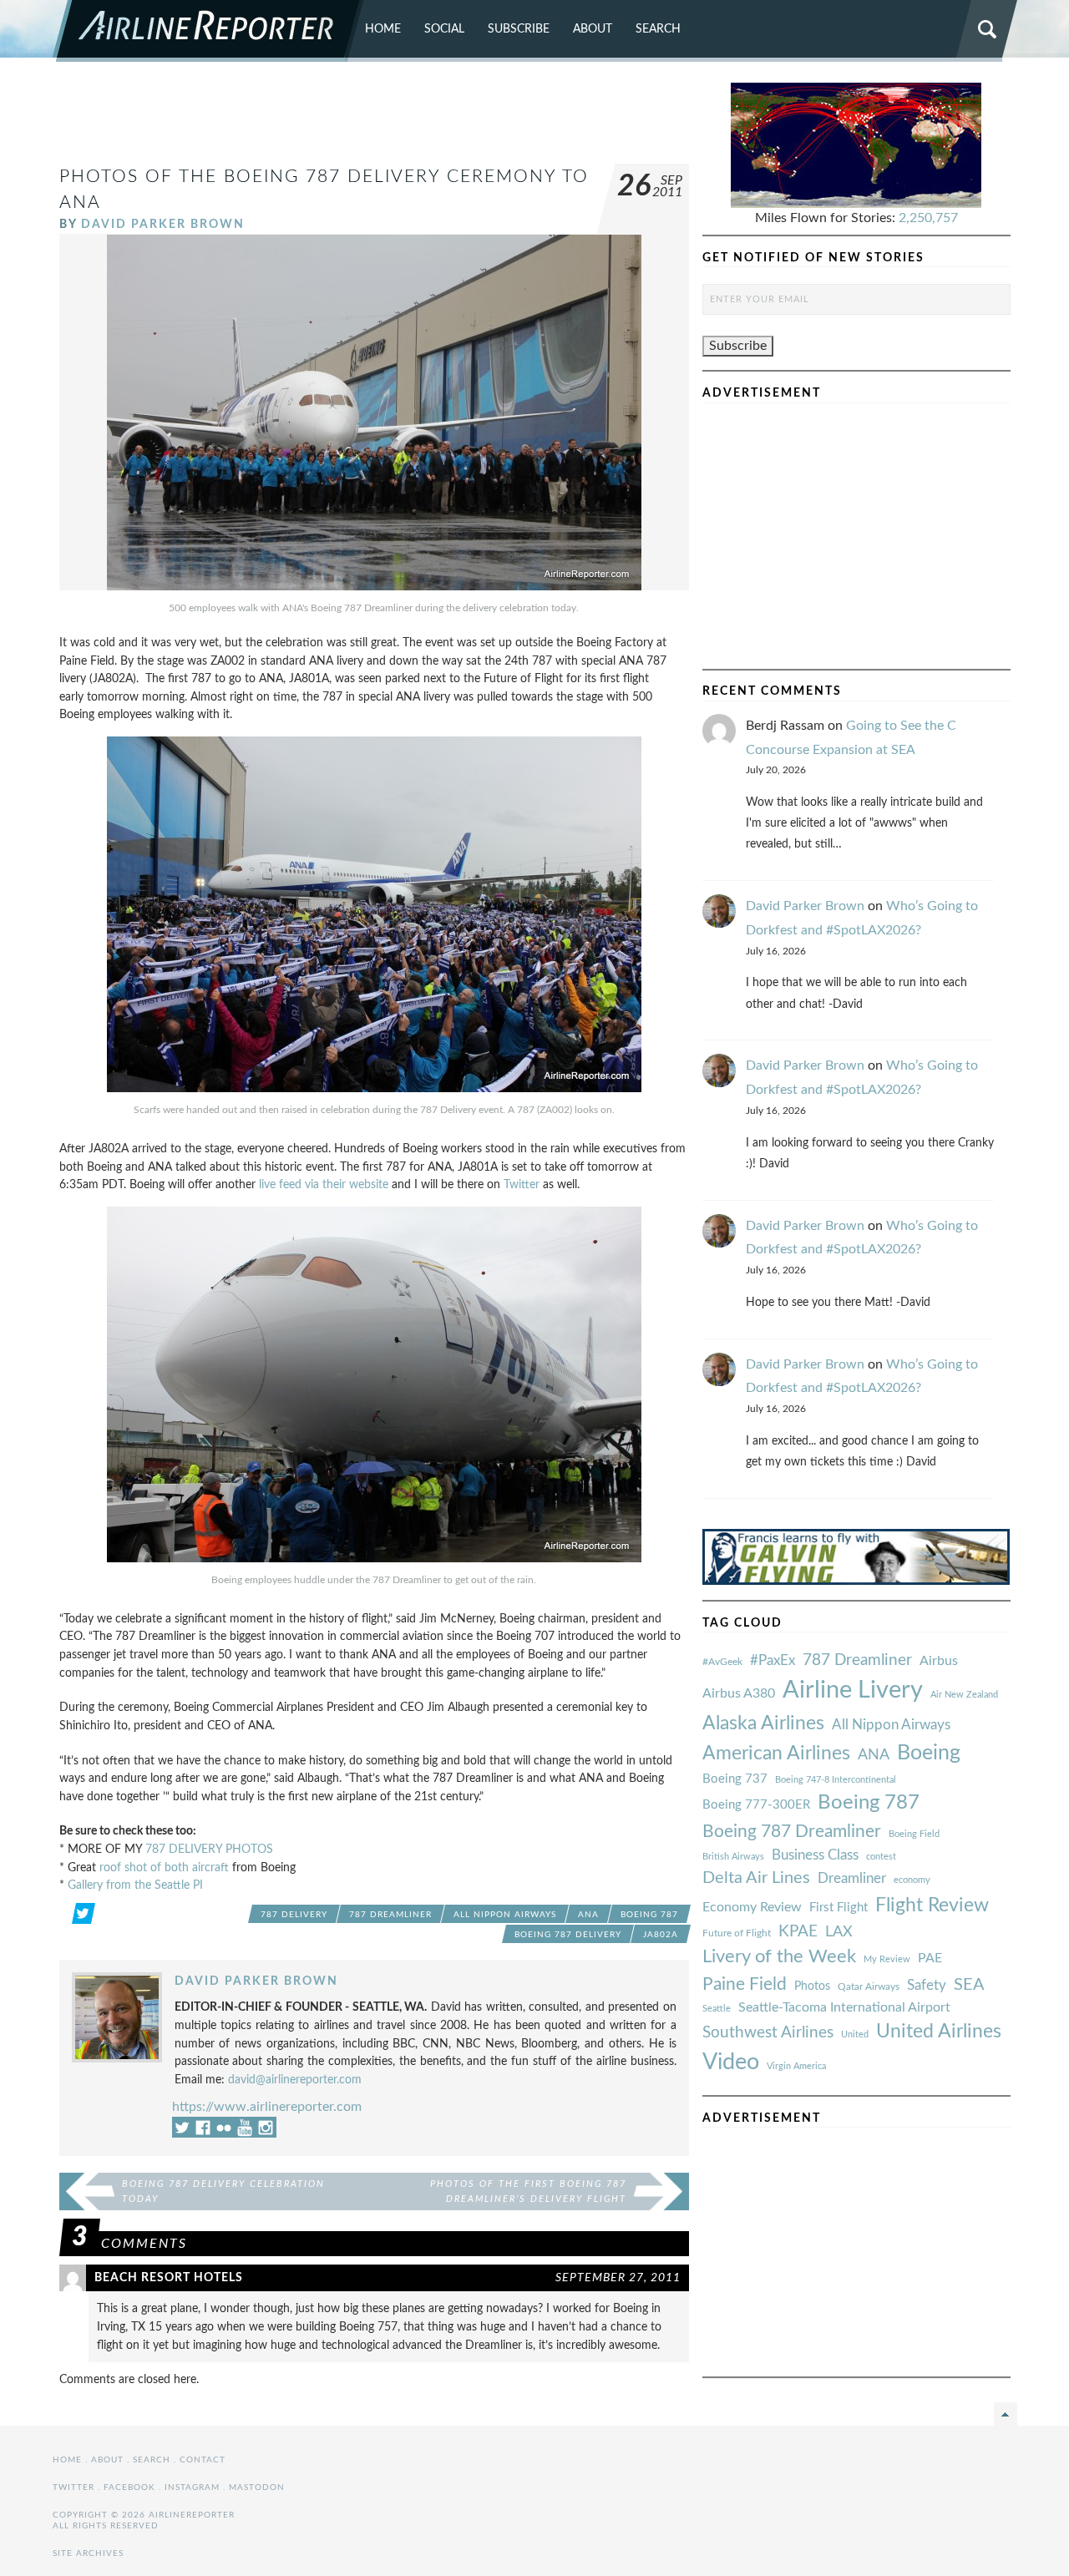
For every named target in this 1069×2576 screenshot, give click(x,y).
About (593, 29)
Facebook (129, 2487)
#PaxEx (773, 1660)
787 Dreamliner (390, 1915)
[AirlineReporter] (208, 31)
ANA (588, 1915)
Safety (927, 1985)
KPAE (798, 1931)
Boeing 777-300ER (756, 1805)
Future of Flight (737, 1933)
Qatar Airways (869, 1986)
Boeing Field (914, 1834)
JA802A (661, 1935)
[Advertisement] (374, 120)
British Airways (733, 1857)
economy (912, 1880)
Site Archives (88, 2553)
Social (444, 29)
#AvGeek (722, 1662)
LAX (839, 1932)
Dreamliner (852, 1879)
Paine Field (745, 1984)
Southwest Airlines (768, 2032)
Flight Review (932, 1905)
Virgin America (796, 2066)
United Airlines (939, 2032)
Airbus (939, 1661)
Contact (203, 2460)
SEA (969, 1985)
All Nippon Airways (505, 1915)
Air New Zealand (964, 1695)
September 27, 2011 (618, 2277)
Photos (812, 1986)
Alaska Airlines (763, 1723)
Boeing (929, 1753)
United (855, 2034)
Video (731, 2062)
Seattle (717, 2009)
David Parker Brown (163, 224)
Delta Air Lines (756, 1878)
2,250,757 (928, 218)
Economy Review (752, 1907)
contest (881, 1857)
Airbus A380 (739, 1693)
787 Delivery (294, 1915)
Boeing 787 (649, 1915)
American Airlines (776, 1754)
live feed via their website (324, 1184)
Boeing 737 (735, 1779)
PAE (930, 1958)
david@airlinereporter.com (295, 2080)
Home (383, 29)
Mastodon (257, 2487)
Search (658, 29)
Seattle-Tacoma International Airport (844, 2007)
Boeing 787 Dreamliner (792, 1832)
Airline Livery (853, 1690)
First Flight (838, 1908)
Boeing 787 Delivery (568, 1935)
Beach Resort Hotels (169, 2277)
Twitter (522, 1184)
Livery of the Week (779, 1957)
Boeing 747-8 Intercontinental (836, 1780)
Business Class (815, 1855)
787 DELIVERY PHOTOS (209, 1849)
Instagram (192, 2487)
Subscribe (519, 29)
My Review (887, 1959)
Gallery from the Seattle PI (135, 1885)
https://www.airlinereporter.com (267, 2107)
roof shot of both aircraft (164, 1867)
